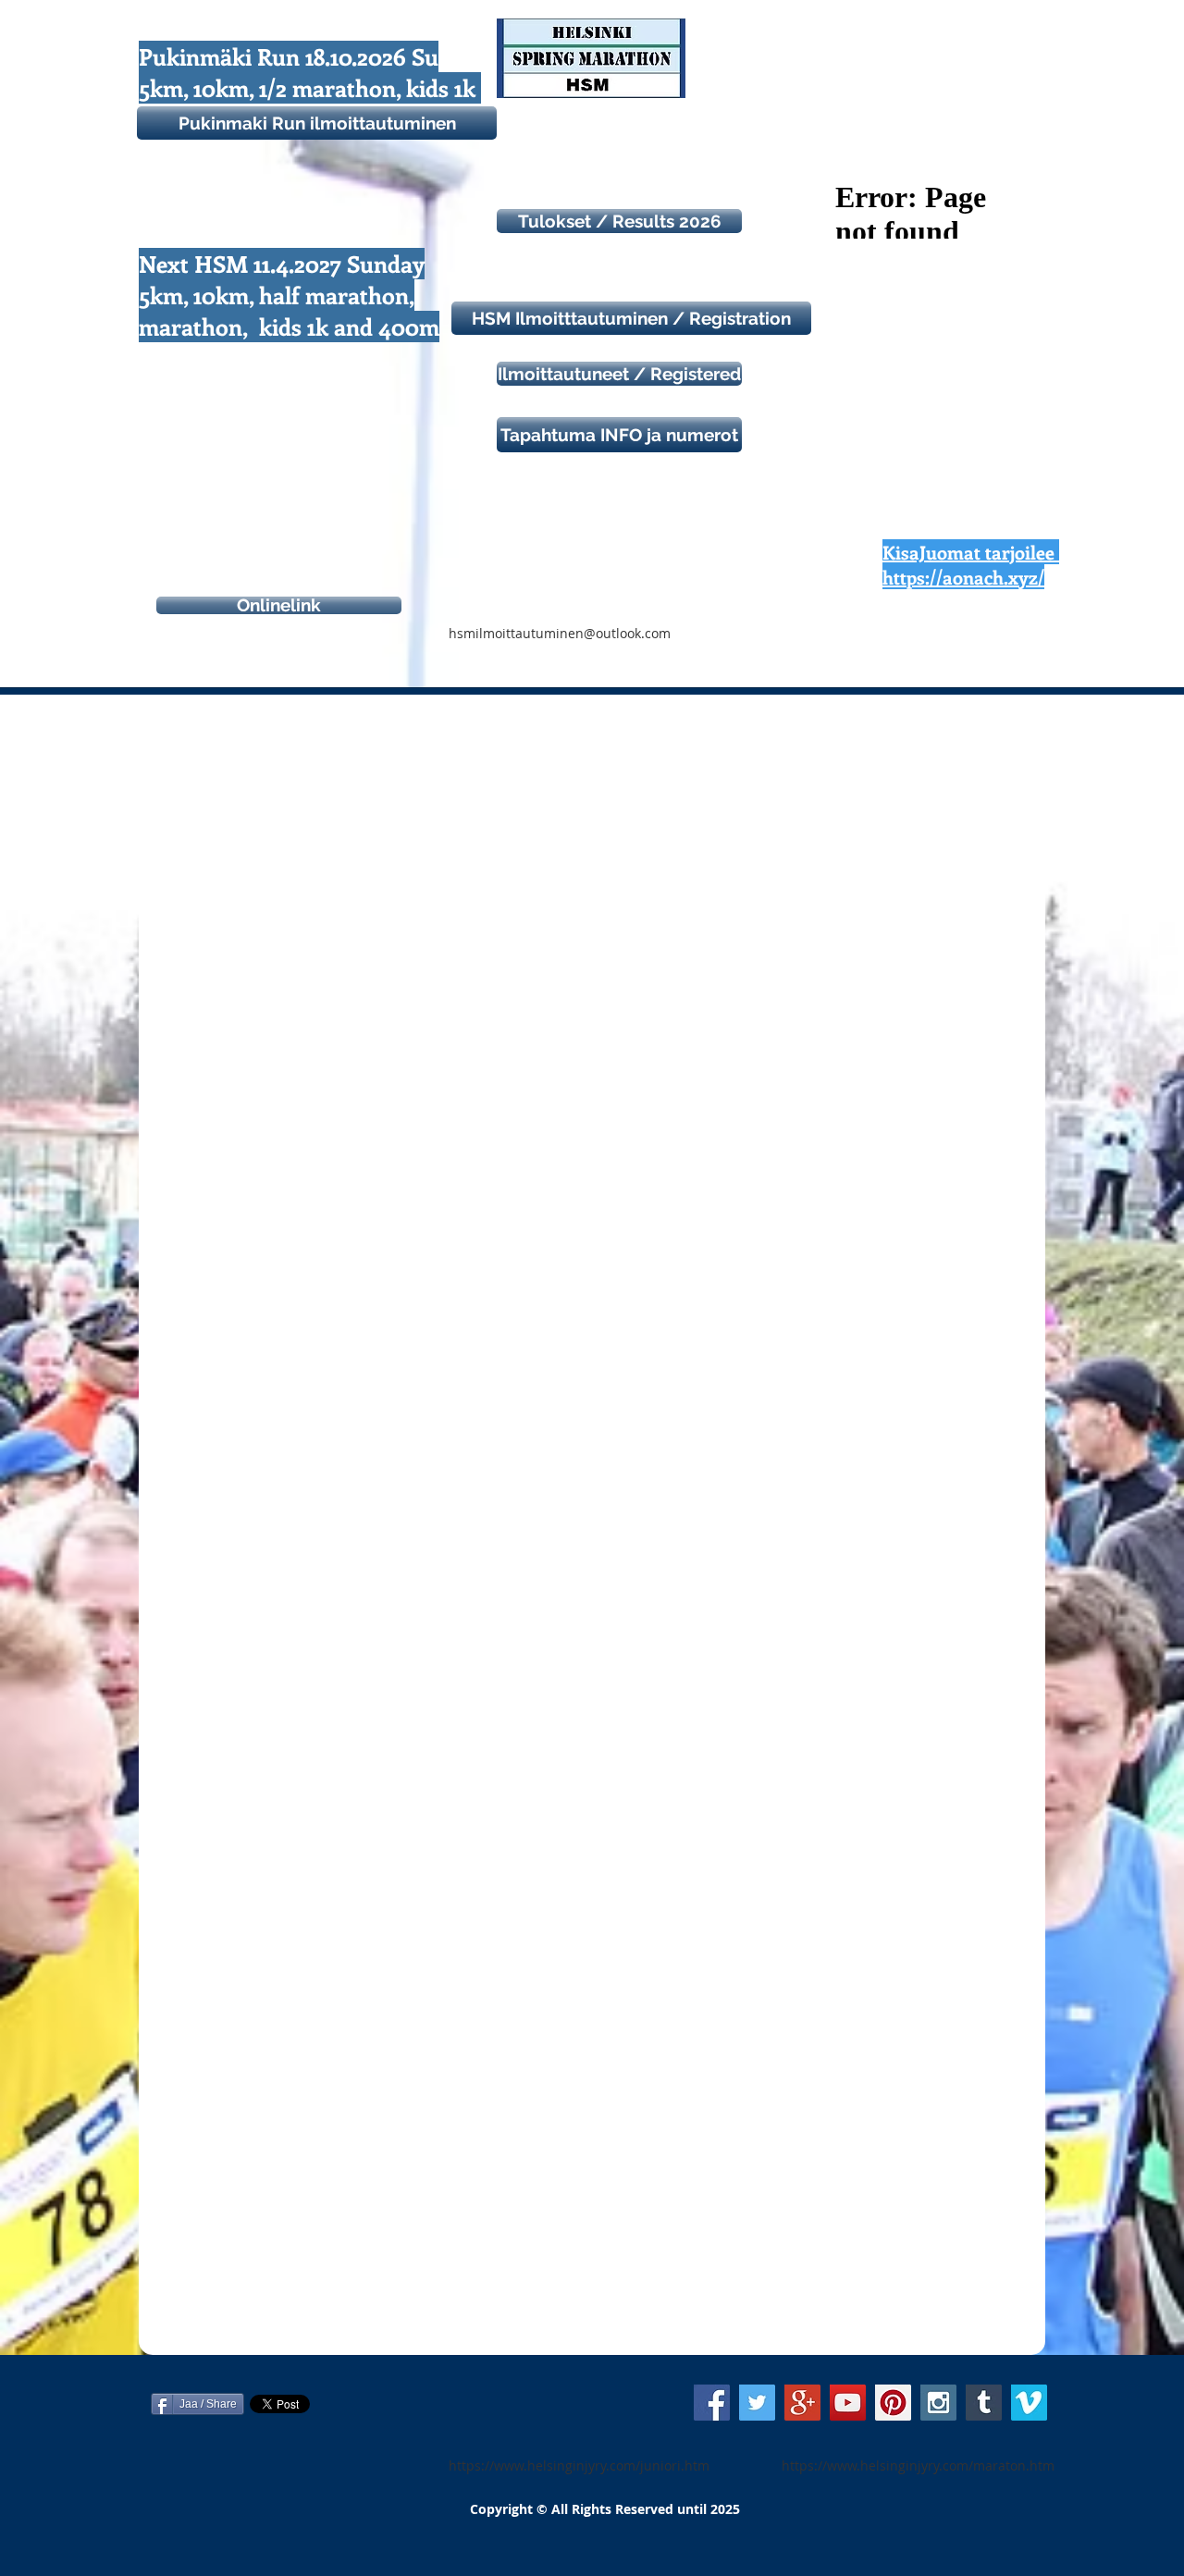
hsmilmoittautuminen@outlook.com (560, 633)
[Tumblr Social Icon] (984, 2403)
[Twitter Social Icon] (757, 2403)
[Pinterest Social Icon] (893, 2403)
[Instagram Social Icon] (938, 2403)
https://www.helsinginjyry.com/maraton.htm (918, 2465)
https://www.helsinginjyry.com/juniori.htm (579, 2465)
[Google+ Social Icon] (802, 2403)
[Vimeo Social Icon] (1029, 2403)
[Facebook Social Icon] (712, 2403)
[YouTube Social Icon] (848, 2403)
